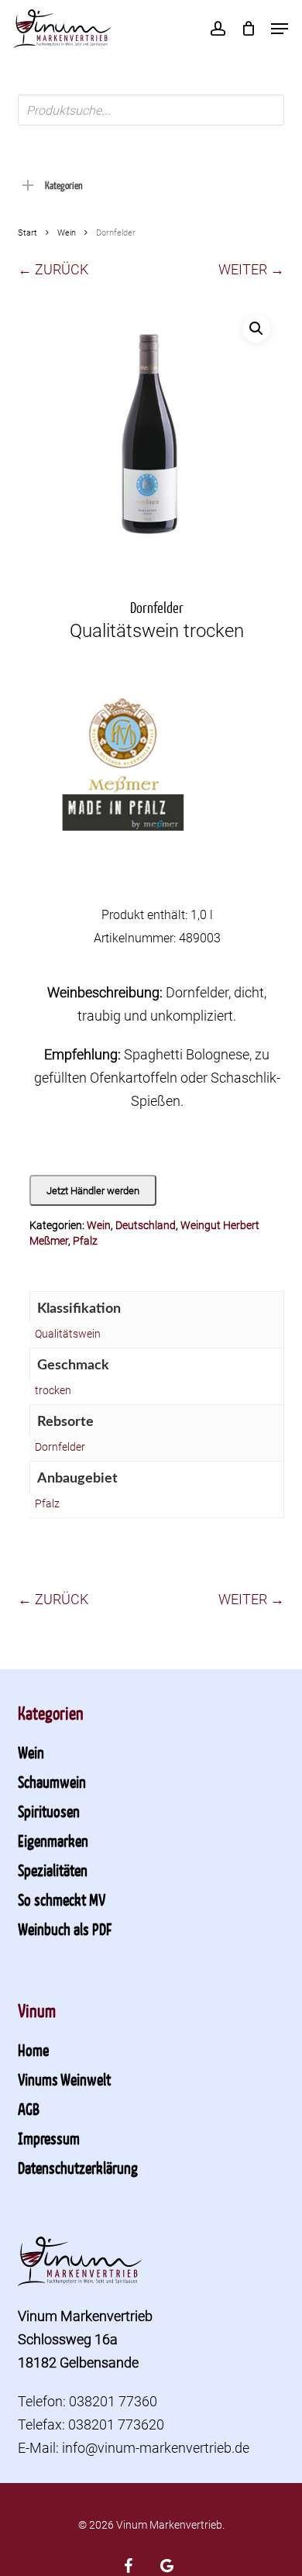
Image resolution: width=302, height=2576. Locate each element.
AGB (29, 2109)
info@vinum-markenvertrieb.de (156, 2448)
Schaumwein (52, 1782)
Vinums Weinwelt (64, 2079)
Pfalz (85, 1241)
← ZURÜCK (53, 269)
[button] (280, 29)
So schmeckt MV (62, 1899)
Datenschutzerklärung (78, 2168)
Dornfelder (60, 1447)
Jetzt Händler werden (93, 1191)
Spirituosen (49, 1811)
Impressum (49, 2138)
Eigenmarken (53, 1841)
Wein (67, 233)
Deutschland (146, 1225)
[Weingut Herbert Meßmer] (122, 790)
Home (33, 2050)
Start (27, 233)
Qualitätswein (68, 1334)
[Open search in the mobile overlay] (151, 110)
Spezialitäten (53, 1870)
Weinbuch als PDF (65, 1929)
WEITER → (251, 269)
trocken (53, 1390)
